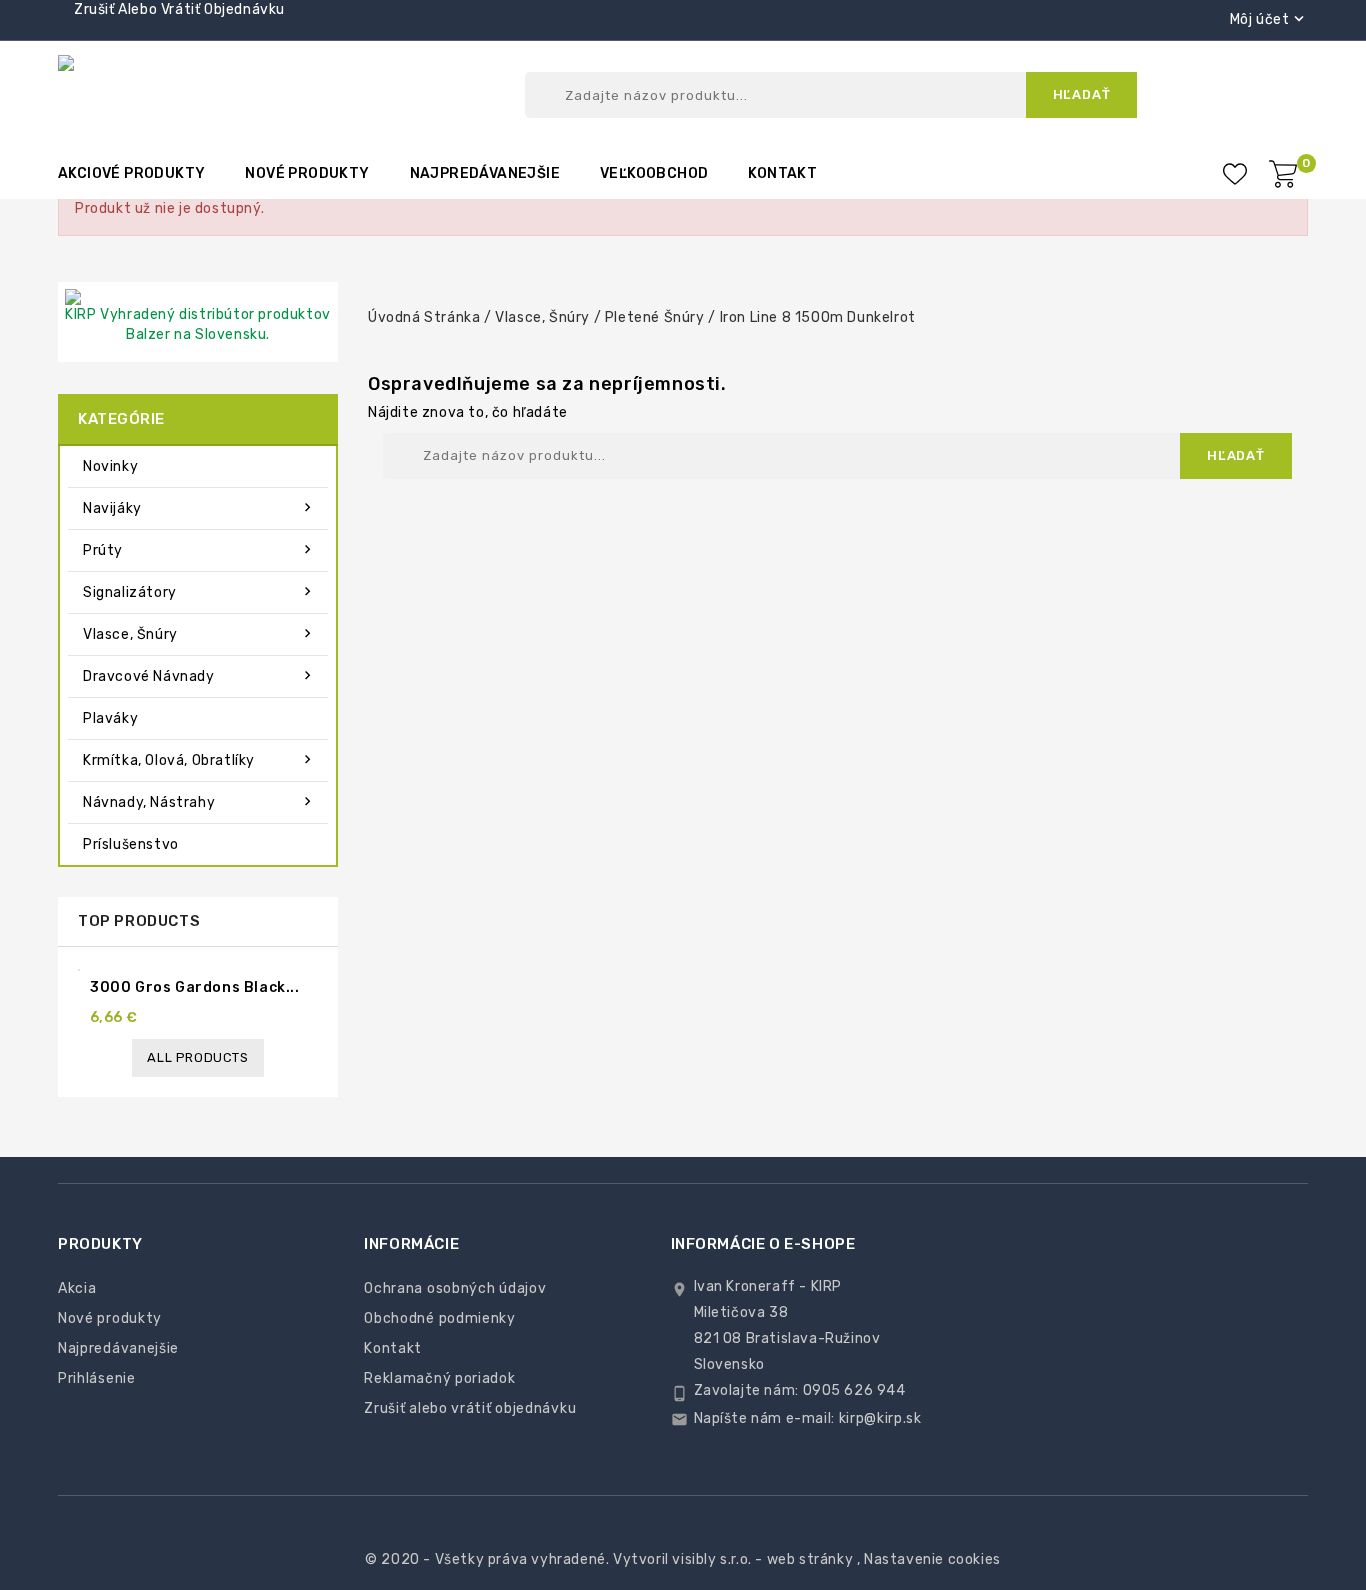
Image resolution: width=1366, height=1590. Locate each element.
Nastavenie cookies (932, 1559)
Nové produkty (307, 173)
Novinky (110, 466)
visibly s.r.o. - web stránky (762, 1559)
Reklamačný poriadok (439, 1378)
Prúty (199, 550)
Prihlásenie (97, 1378)
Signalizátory (199, 592)
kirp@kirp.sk (880, 1418)
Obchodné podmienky (440, 1318)
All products (197, 1057)
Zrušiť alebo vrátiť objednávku (179, 9)
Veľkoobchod (654, 173)
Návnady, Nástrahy (199, 802)
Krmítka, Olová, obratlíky (199, 760)
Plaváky (110, 718)
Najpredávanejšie (485, 173)
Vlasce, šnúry (199, 634)
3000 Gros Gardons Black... (195, 987)
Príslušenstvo (131, 844)
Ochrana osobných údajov (455, 1288)
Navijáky (199, 508)
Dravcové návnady (199, 676)
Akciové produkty (131, 173)
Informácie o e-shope (763, 1244)
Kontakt (782, 173)
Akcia (77, 1288)
